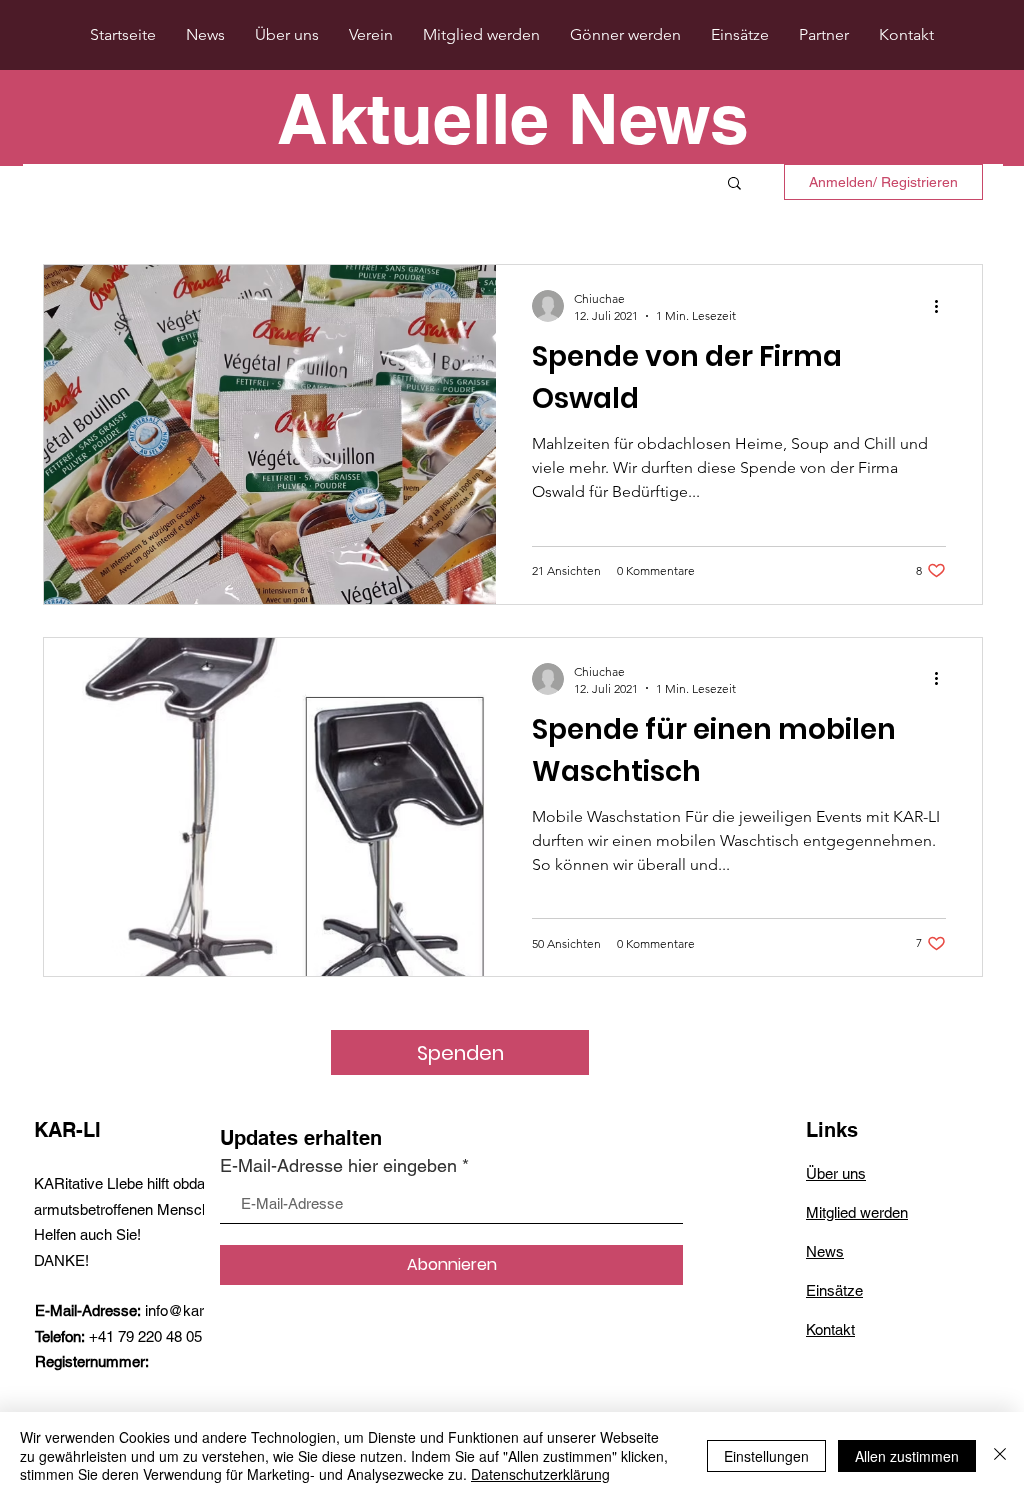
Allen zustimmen (907, 1456)
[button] (734, 184)
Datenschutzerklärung (540, 1474)
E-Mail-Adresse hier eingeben (338, 1166)
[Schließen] (1000, 1455)
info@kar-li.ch (190, 1310)
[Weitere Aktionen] (943, 306)
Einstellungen (766, 1456)
